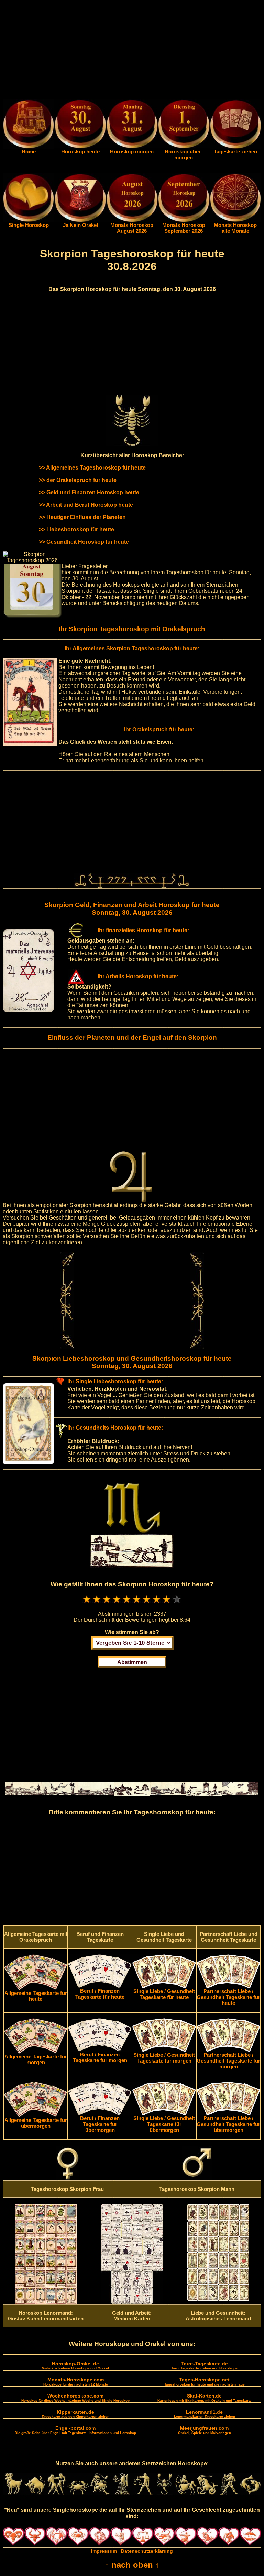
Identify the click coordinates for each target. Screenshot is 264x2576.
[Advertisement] (132, 51)
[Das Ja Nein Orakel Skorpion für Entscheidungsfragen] (80, 220)
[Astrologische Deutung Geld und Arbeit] (132, 2302)
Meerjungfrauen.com (205, 2430)
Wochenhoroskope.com (75, 2398)
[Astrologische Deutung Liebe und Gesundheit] (218, 2299)
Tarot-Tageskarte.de (204, 2365)
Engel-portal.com (75, 2430)
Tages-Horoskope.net (205, 2382)
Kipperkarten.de (75, 2414)
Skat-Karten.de (205, 2398)
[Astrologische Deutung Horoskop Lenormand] (46, 2302)
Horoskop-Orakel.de (75, 2365)
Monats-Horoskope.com (76, 2382)
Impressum (104, 2551)
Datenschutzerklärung (147, 2551)
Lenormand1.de (205, 2414)
